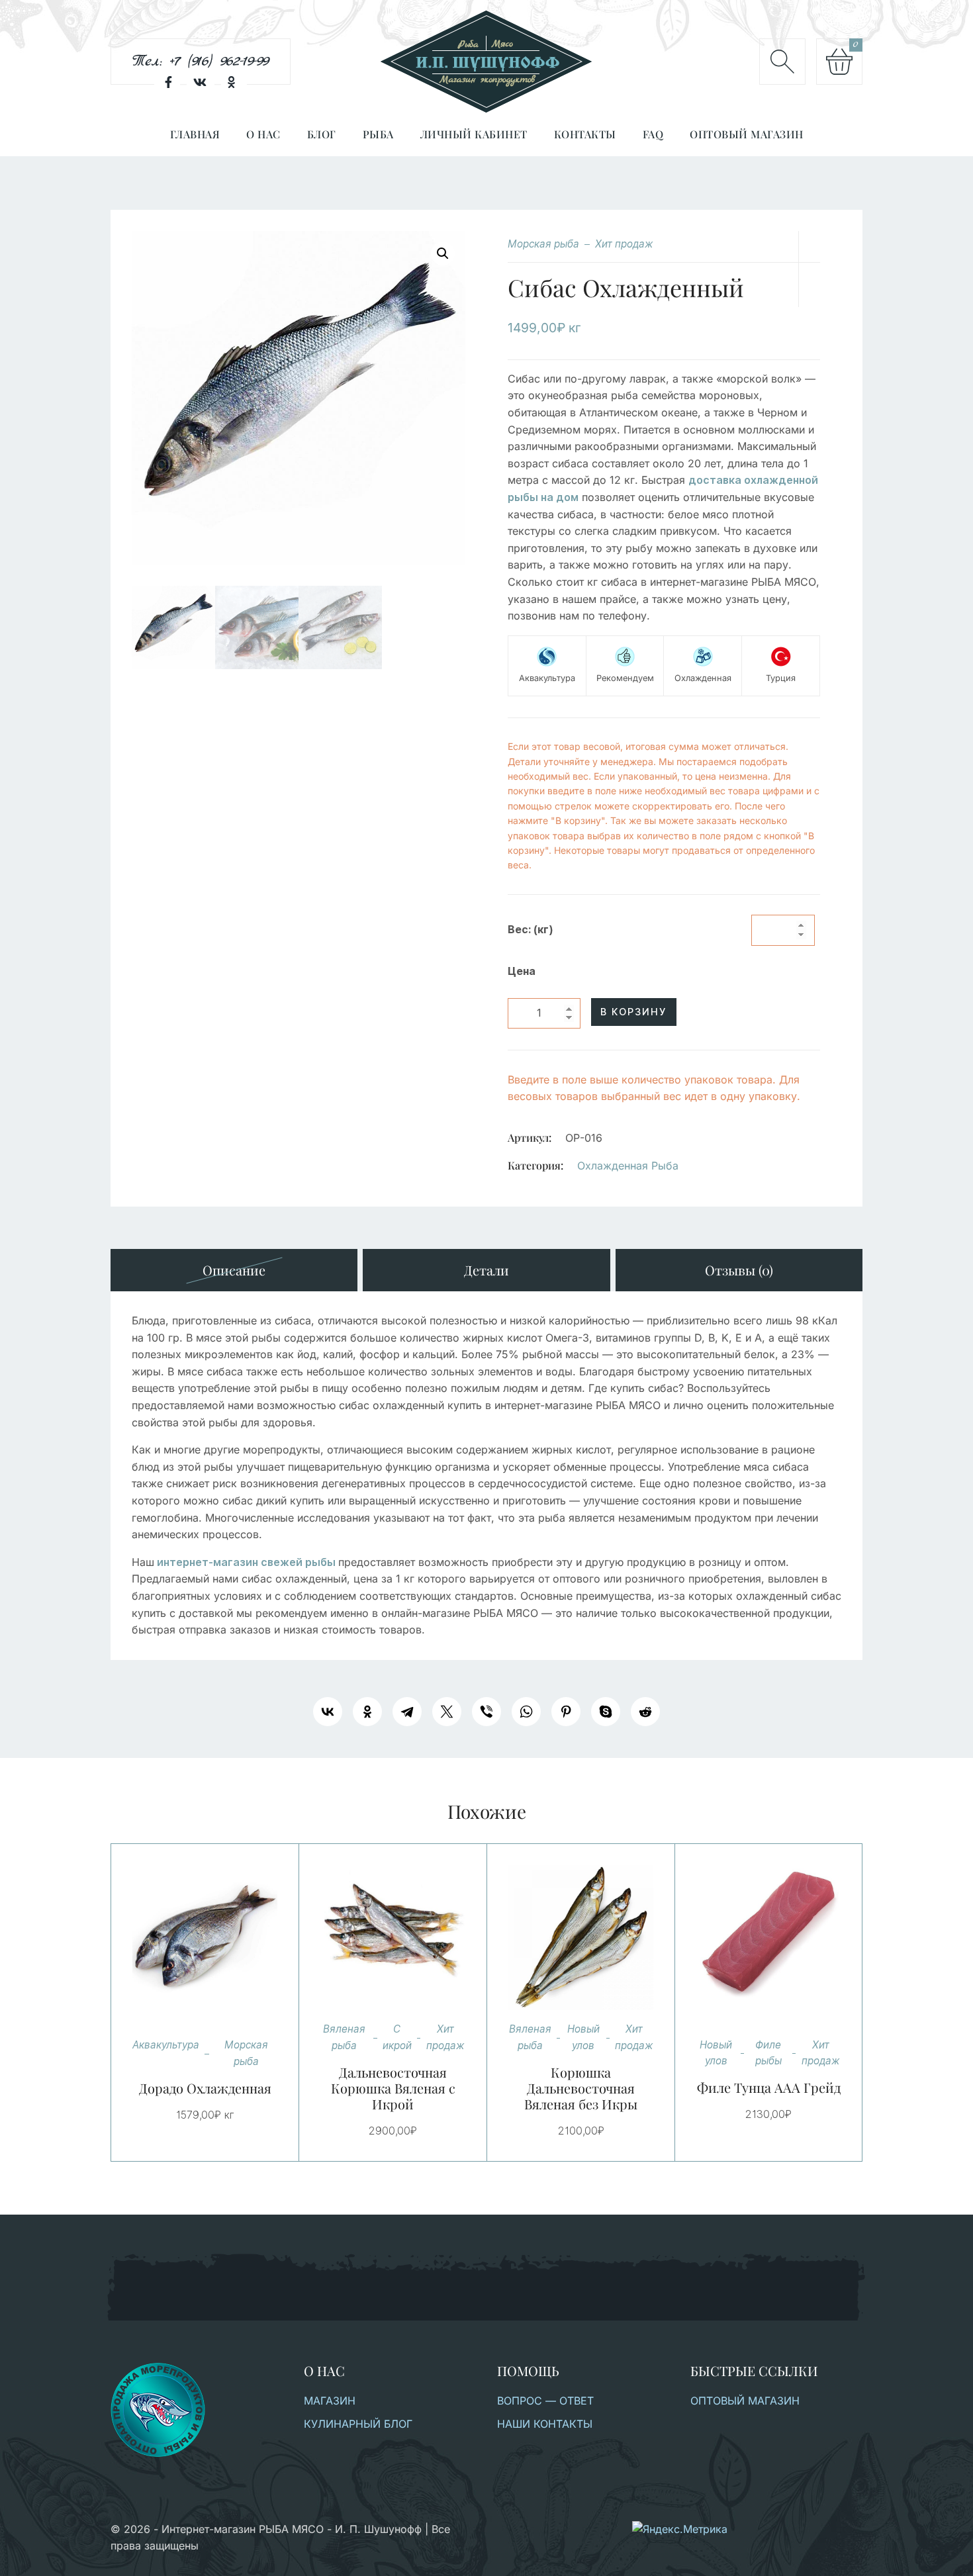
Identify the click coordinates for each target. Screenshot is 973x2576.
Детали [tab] (486, 1270)
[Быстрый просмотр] (221, 1938)
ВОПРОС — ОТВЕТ (545, 2401)
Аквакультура (166, 2045)
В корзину (633, 1012)
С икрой (397, 2037)
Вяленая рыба (344, 2037)
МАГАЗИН (330, 2401)
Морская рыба (543, 244)
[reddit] (645, 1712)
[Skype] (606, 1712)
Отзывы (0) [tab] (739, 1270)
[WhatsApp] (526, 1712)
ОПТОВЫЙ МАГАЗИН (745, 2401)
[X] (447, 1712)
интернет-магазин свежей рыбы (246, 1562)
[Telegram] (407, 1712)
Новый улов (583, 2037)
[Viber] (486, 1712)
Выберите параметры (377, 1938)
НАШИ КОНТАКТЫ (545, 2424)
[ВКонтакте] (328, 1712)
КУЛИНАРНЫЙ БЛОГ (358, 2424)
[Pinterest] (566, 1712)
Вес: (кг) (531, 930)
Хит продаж (624, 244)
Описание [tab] (234, 1270)
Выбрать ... (189, 1938)
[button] (443, 253)
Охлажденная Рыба (628, 1166)
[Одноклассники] (367, 1712)
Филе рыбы (768, 2053)
